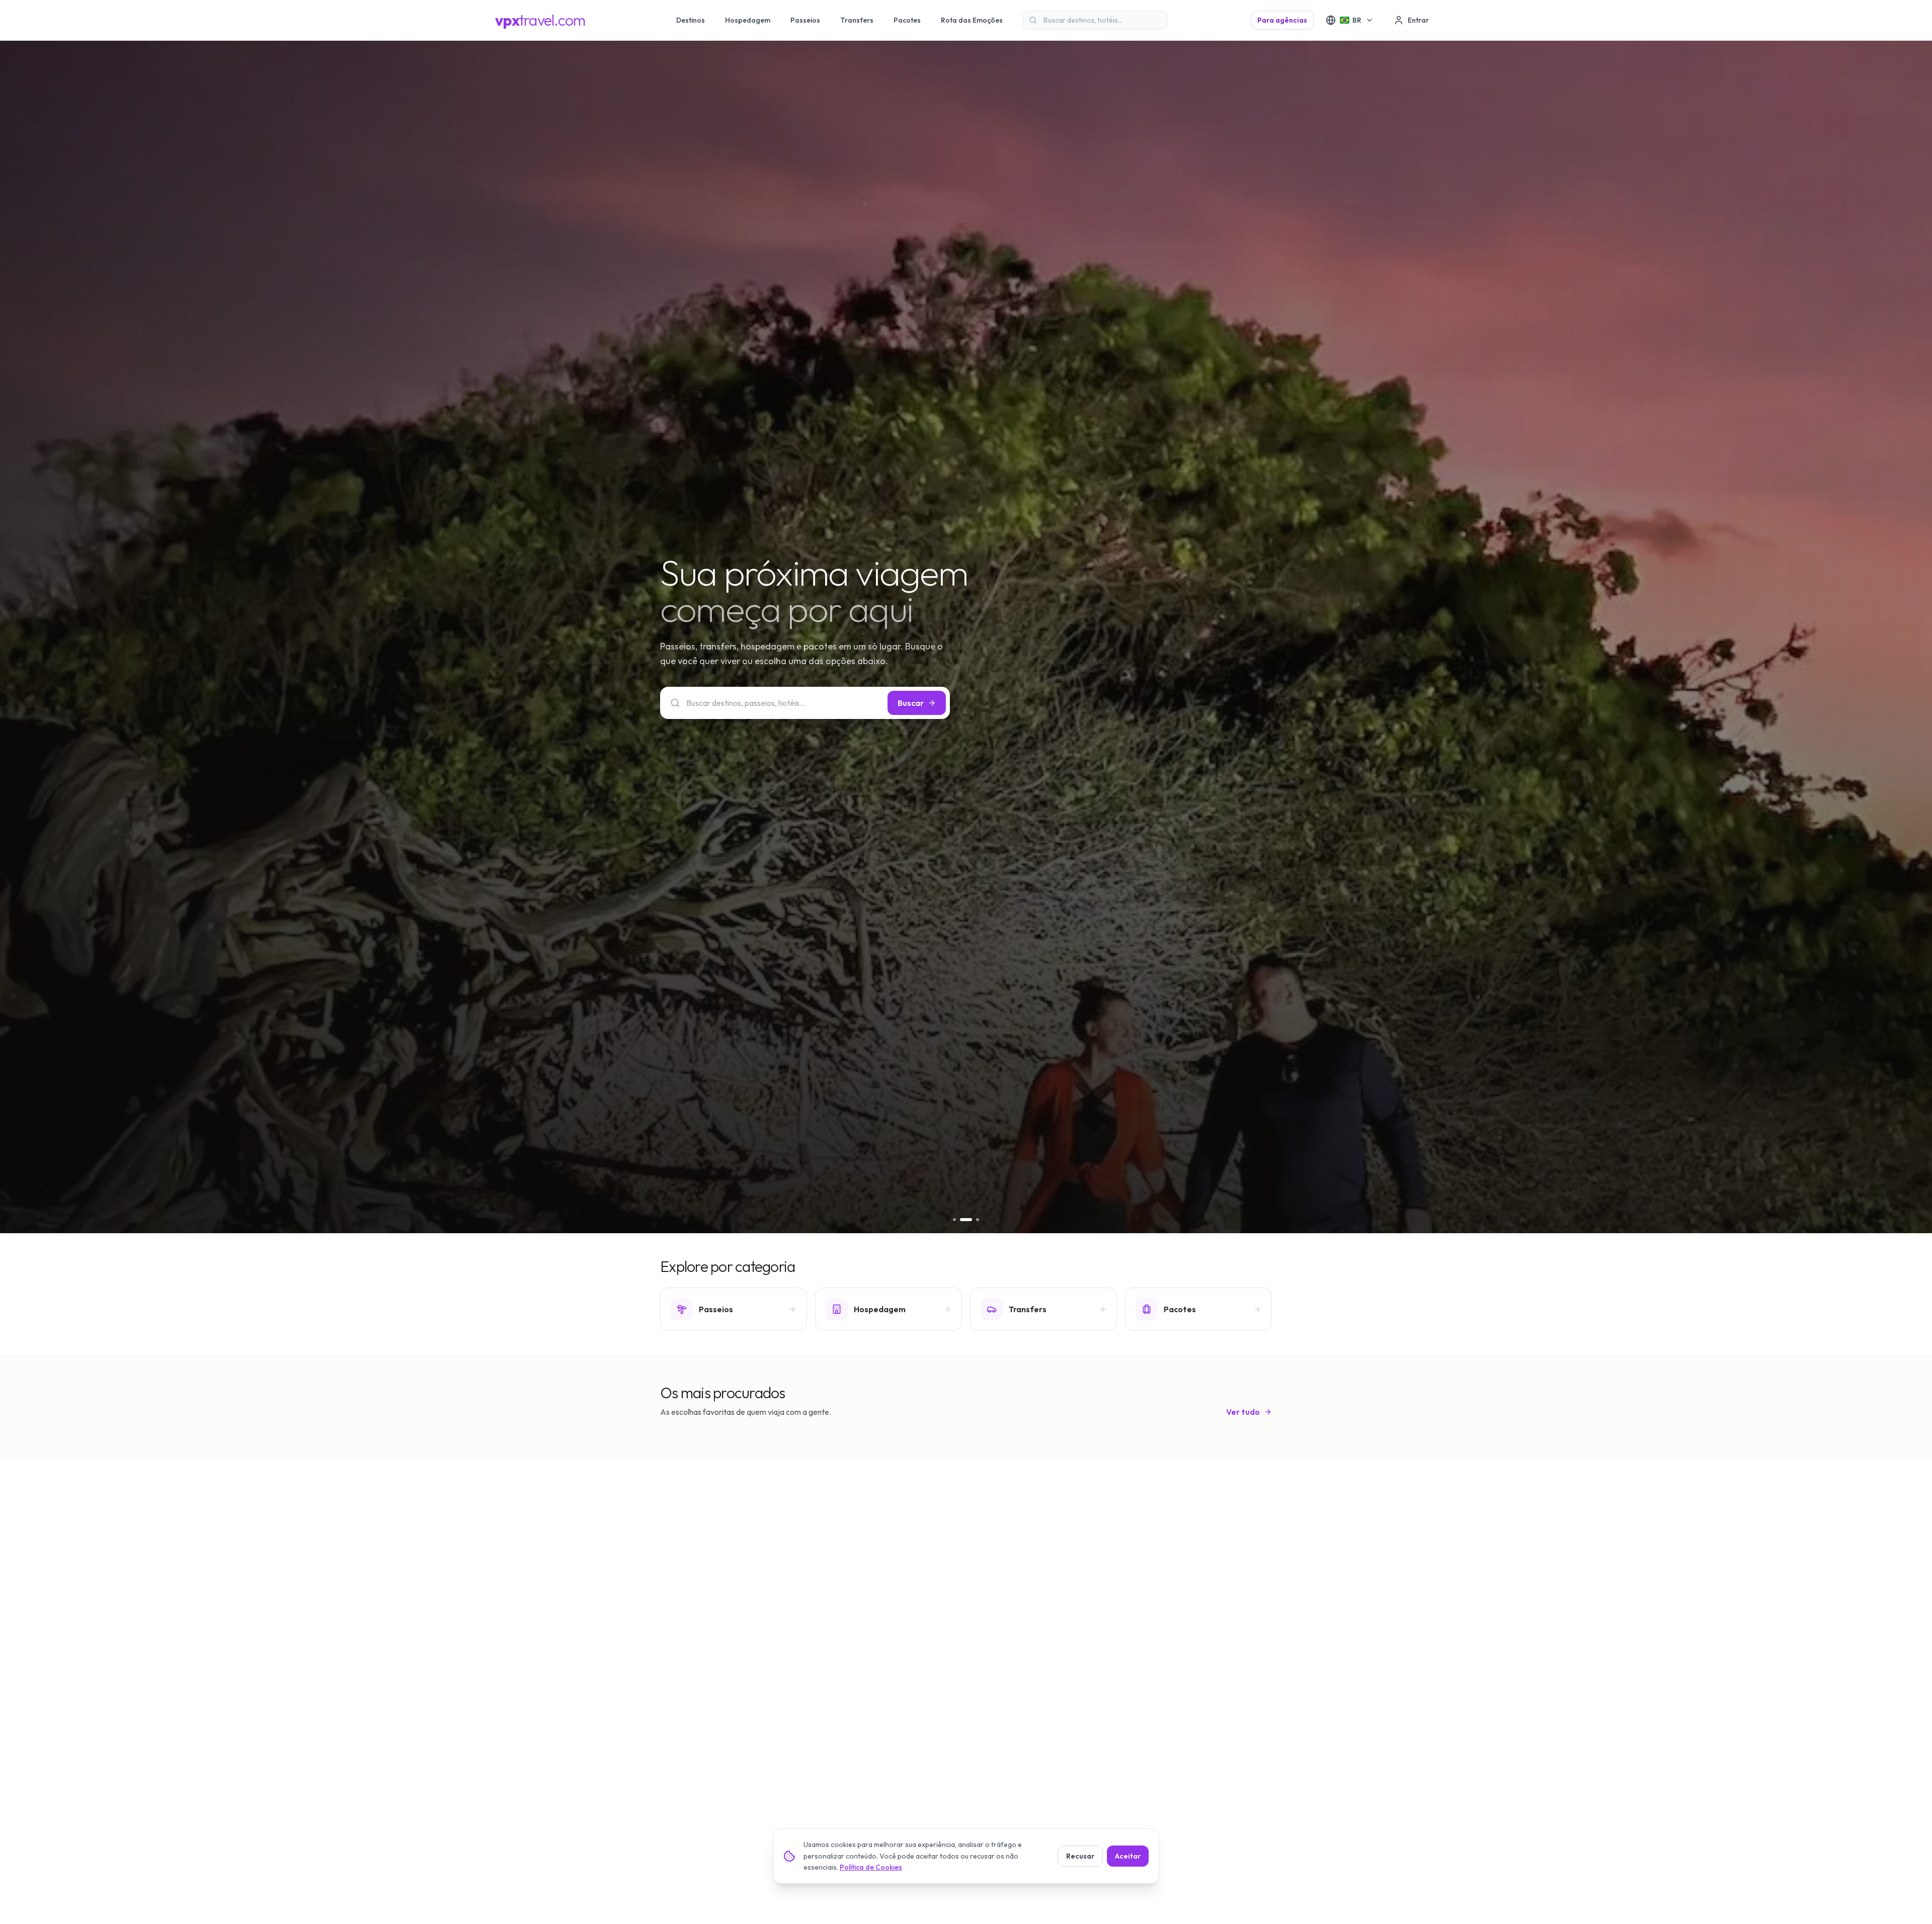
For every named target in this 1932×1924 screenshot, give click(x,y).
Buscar (911, 703)
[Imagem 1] (959, 1220)
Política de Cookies (871, 1867)
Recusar (1080, 1856)
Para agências (1282, 20)
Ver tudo (1243, 1412)
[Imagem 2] (971, 1220)
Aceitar (1128, 1856)
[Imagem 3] (978, 1220)
